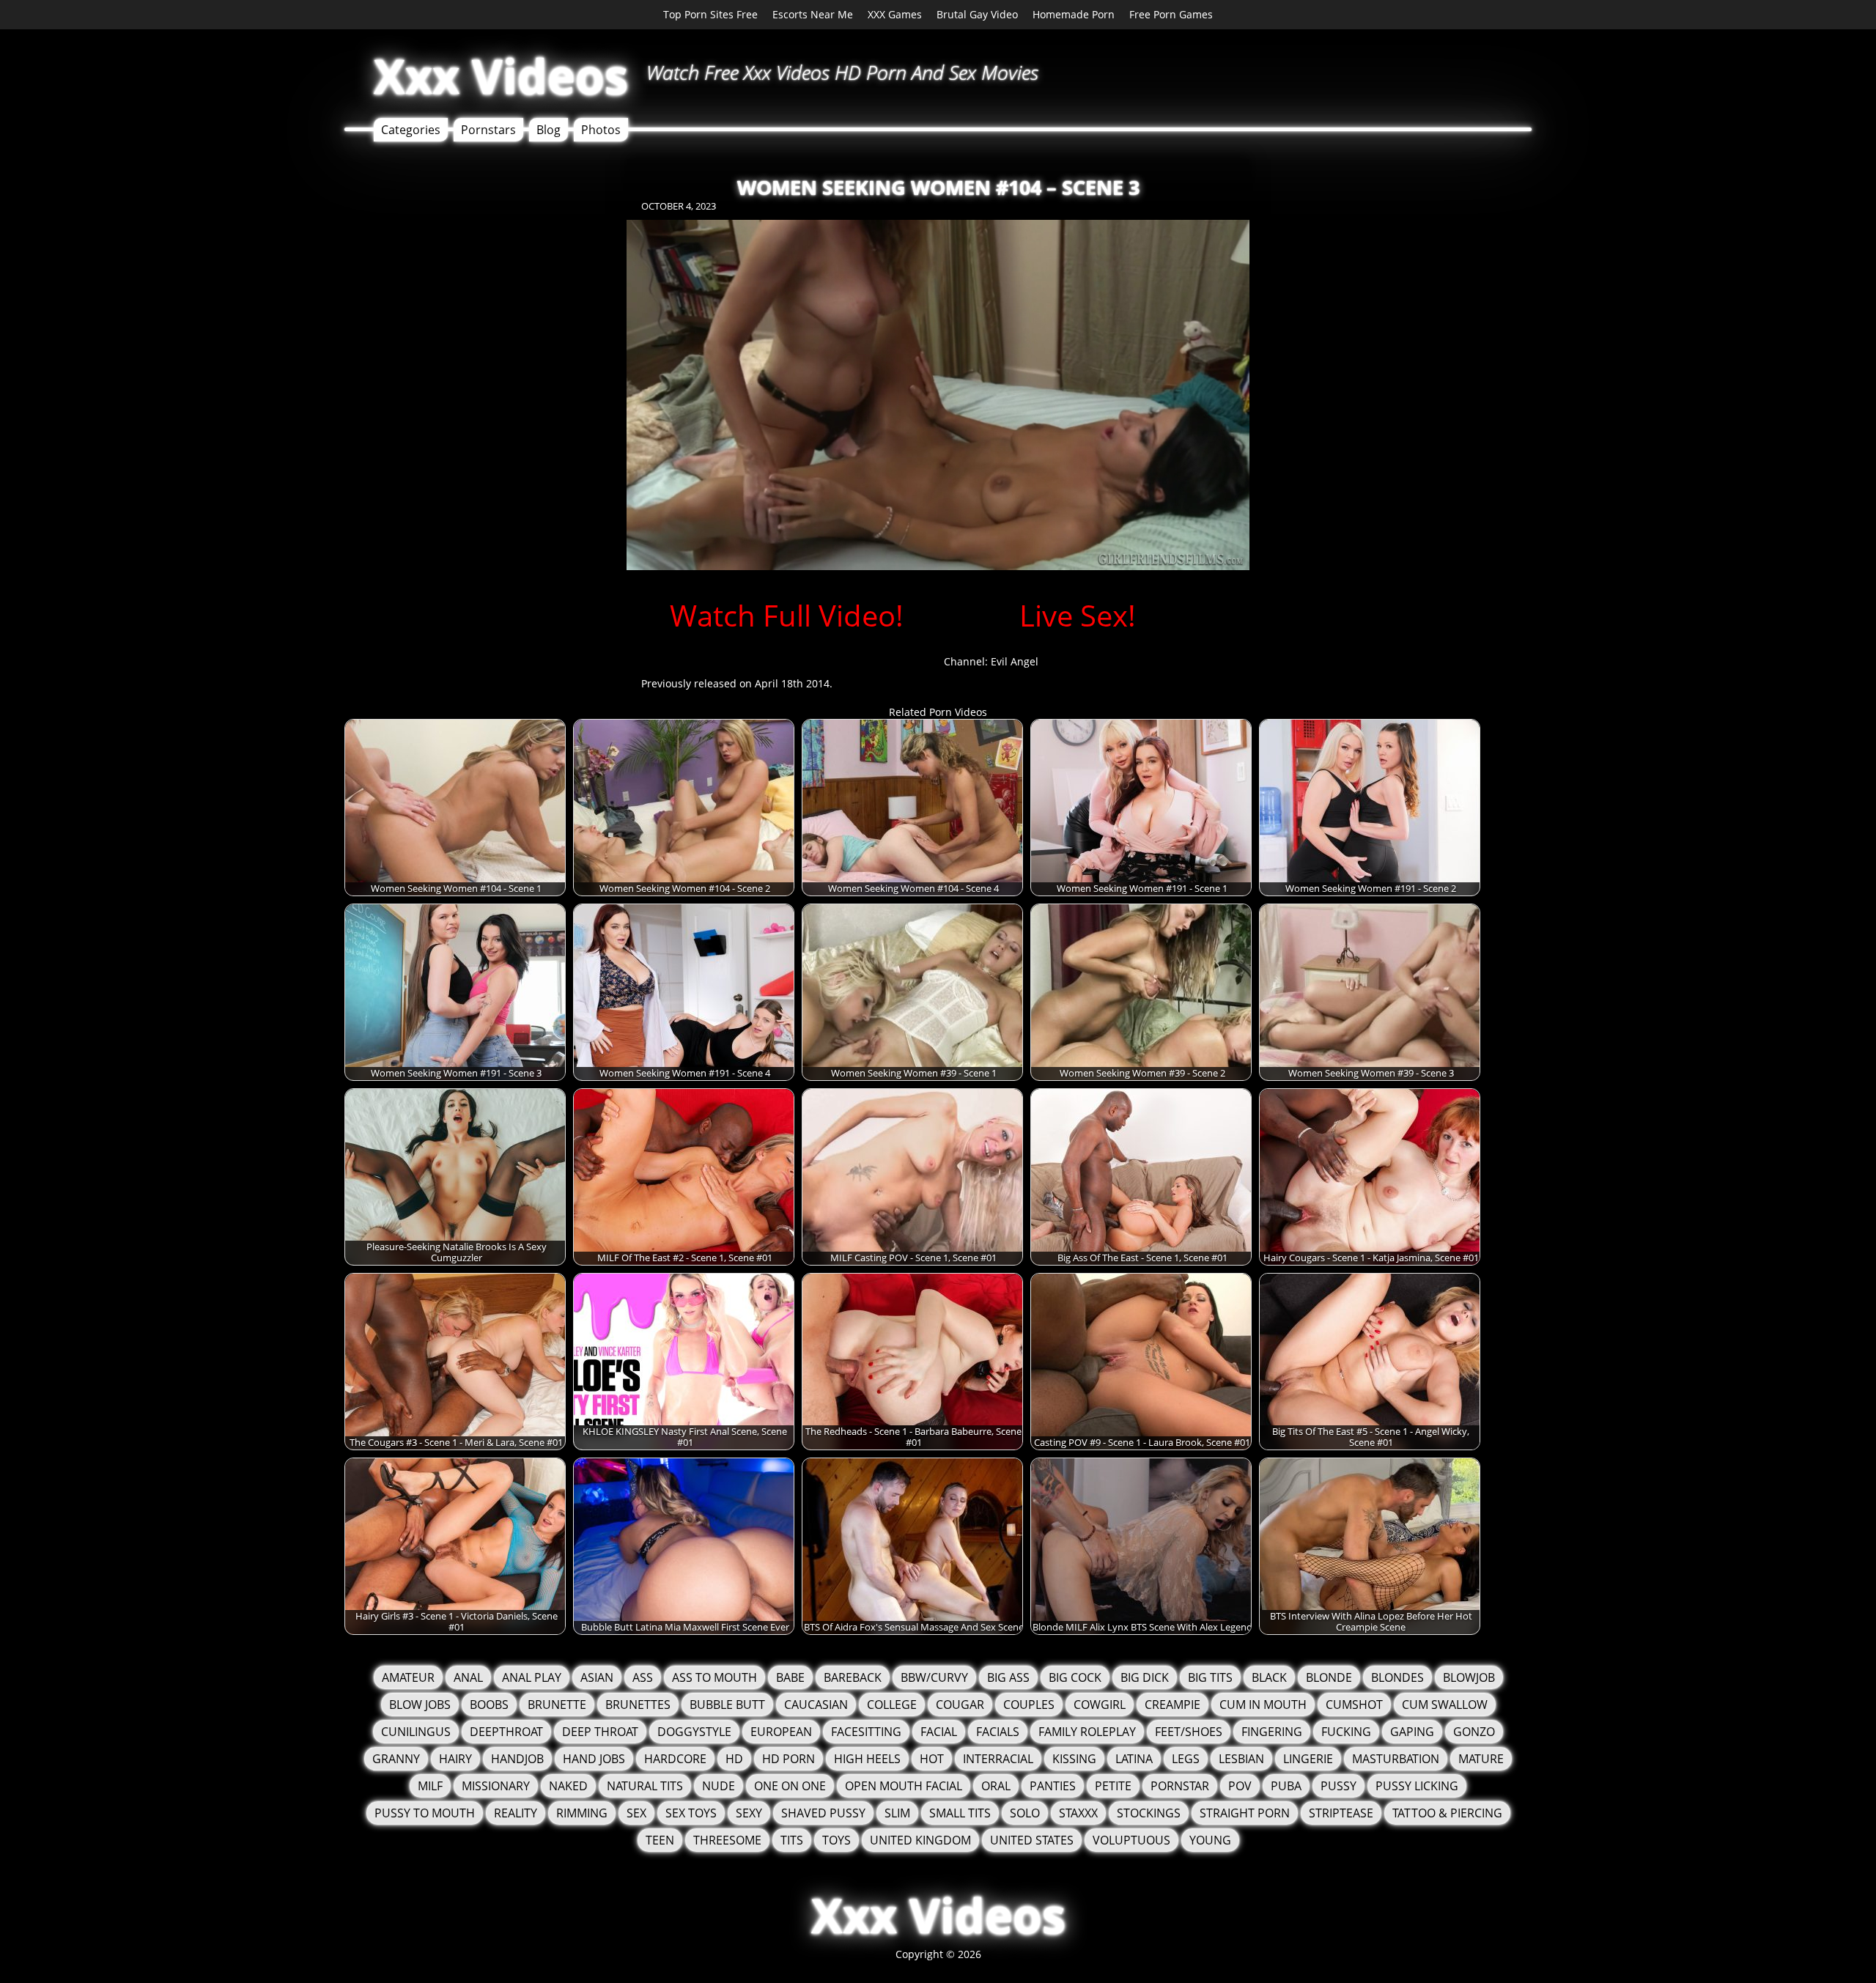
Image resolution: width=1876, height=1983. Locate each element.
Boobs (489, 1705)
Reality (516, 1813)
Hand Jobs (594, 1759)
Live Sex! (1078, 615)
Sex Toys (691, 1813)
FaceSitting (866, 1732)
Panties (1053, 1786)
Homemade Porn (1074, 14)
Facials (998, 1732)
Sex (636, 1813)
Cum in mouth (1263, 1705)
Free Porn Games (1171, 14)
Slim (897, 1813)
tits (792, 1840)
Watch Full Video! (787, 615)
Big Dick (1145, 1677)
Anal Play (532, 1677)
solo (1025, 1813)
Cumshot (1354, 1705)
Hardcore (675, 1759)
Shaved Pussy (823, 1813)
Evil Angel (1015, 661)
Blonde (1329, 1677)
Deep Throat (600, 1732)
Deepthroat (506, 1732)
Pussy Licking (1417, 1786)
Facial (939, 1732)
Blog (549, 130)
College (892, 1705)
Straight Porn (1245, 1813)
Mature (1481, 1759)
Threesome (727, 1840)
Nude (719, 1786)
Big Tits (1210, 1677)
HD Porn (789, 1759)
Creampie (1172, 1705)
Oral (996, 1786)
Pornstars (488, 130)
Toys (837, 1840)
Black (1269, 1677)
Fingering (1272, 1732)
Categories (411, 130)
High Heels (867, 1759)
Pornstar (1180, 1786)
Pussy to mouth (425, 1813)
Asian (597, 1677)
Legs (1186, 1759)
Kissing (1074, 1759)
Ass (643, 1677)
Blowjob (1469, 1677)
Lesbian (1241, 1759)
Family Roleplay (1087, 1732)
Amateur (408, 1677)
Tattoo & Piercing (1447, 1813)
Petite (1113, 1786)
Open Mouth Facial (904, 1786)
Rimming (582, 1813)
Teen (660, 1840)
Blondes (1397, 1677)
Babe (790, 1677)
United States (1032, 1840)
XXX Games (895, 14)
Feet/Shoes (1189, 1732)
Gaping (1412, 1732)
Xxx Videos (501, 76)
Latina (1134, 1759)
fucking (1346, 1732)
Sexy (749, 1813)
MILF (430, 1786)
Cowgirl (1100, 1705)
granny (396, 1759)
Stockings (1149, 1813)
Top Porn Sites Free (710, 14)
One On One (790, 1786)
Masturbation (1396, 1759)
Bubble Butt (727, 1705)
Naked (568, 1786)
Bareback (853, 1677)
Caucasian (816, 1705)
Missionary (496, 1786)
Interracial (998, 1759)
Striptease (1341, 1813)
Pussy (1338, 1786)
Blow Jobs (420, 1705)
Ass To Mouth (714, 1677)
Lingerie (1308, 1759)
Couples (1029, 1705)
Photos (601, 130)
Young (1210, 1840)
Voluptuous (1131, 1840)
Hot (932, 1759)
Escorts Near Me (813, 14)
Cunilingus (416, 1732)
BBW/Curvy (934, 1677)
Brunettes (638, 1705)
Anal (468, 1677)
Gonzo (1474, 1732)
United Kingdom (920, 1840)
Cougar (960, 1705)
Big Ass (1008, 1677)
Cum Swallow (1445, 1705)
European (781, 1732)
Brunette (557, 1705)
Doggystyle (694, 1732)
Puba (1286, 1786)
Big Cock (1075, 1677)
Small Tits (960, 1813)
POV (1240, 1786)
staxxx (1078, 1813)
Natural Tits (645, 1786)
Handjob (517, 1759)
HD (734, 1759)
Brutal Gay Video (977, 14)
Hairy (455, 1759)
